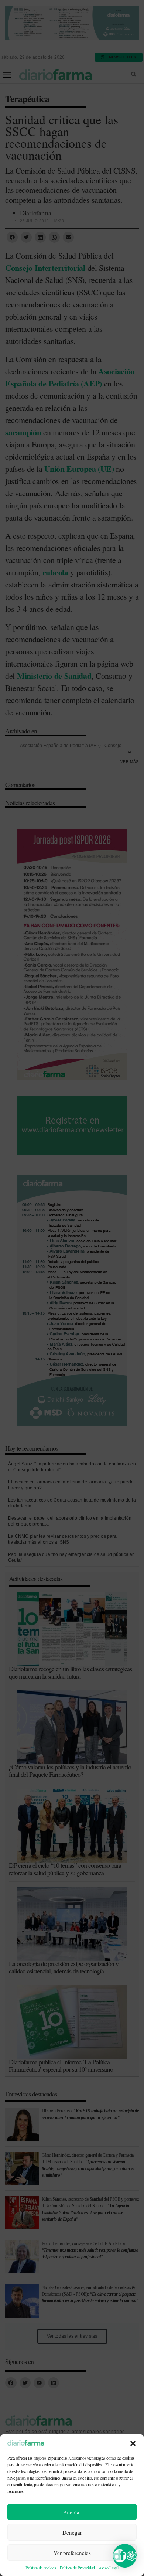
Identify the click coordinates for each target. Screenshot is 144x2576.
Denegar (72, 2532)
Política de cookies (41, 2568)
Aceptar (72, 2512)
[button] (133, 2443)
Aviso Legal (109, 2568)
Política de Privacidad (77, 2568)
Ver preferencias (72, 2553)
